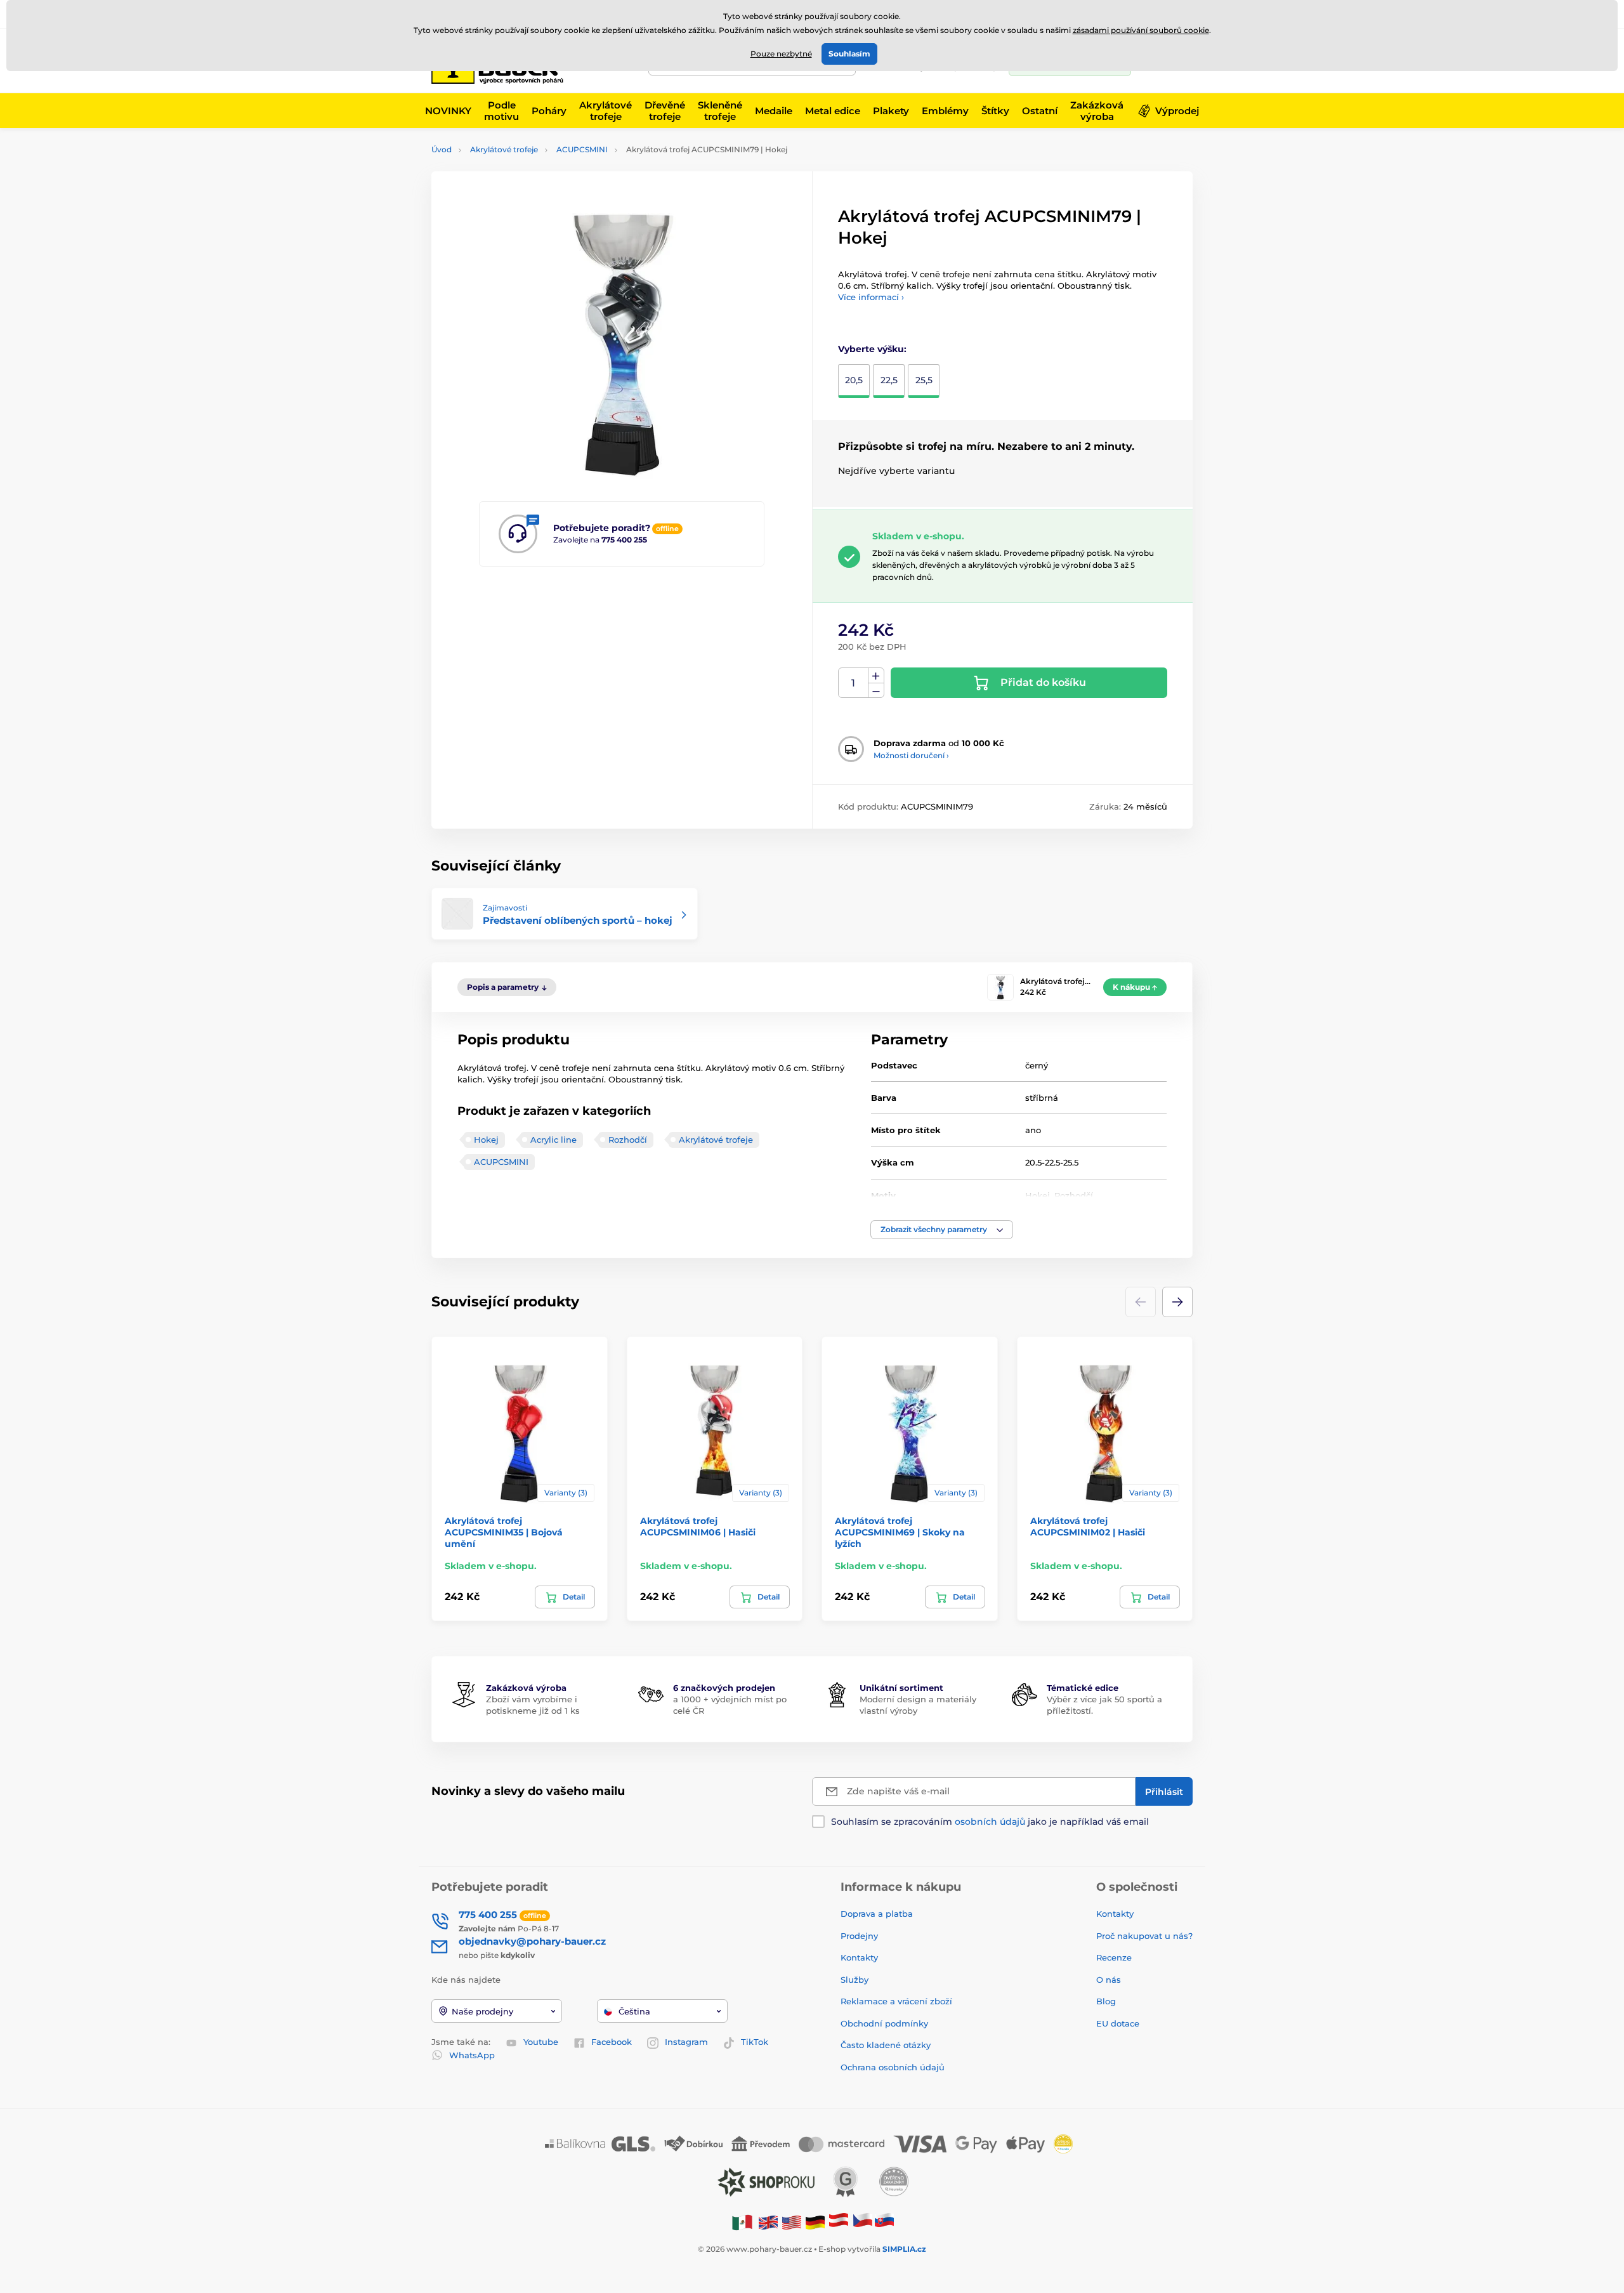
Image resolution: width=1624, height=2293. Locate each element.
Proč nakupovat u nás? (1144, 1936)
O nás (1109, 1980)
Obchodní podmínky (884, 2023)
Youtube (541, 2042)
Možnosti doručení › (911, 755)
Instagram (686, 2042)
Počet (854, 683)
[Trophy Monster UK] (768, 2222)
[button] (942, 1230)
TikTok (755, 2042)
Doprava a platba (877, 1914)
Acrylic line (553, 1140)
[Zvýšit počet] (876, 676)
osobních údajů (990, 1822)
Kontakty (859, 1957)
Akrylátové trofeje (504, 149)
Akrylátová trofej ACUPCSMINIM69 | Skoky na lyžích (900, 1532)
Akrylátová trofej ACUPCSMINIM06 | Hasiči (698, 1527)
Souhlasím (849, 54)
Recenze (1114, 1957)
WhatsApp (472, 2055)
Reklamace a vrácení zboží (898, 2001)
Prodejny (859, 1936)
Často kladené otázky (886, 2045)
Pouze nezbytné (781, 54)
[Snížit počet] (876, 691)
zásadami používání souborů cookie (1141, 30)
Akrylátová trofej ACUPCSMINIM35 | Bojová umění (504, 1532)
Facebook (612, 2042)
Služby (855, 1980)
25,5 (924, 380)
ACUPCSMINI (582, 149)
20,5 (854, 380)
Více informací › (871, 297)
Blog (1106, 2001)
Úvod (442, 149)
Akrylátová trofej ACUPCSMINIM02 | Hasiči (1088, 1527)
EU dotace (1118, 2023)
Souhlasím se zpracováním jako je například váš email (990, 1822)
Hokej (486, 1140)
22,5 (889, 380)
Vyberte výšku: (872, 349)
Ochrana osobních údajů (893, 2067)
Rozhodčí (628, 1140)
